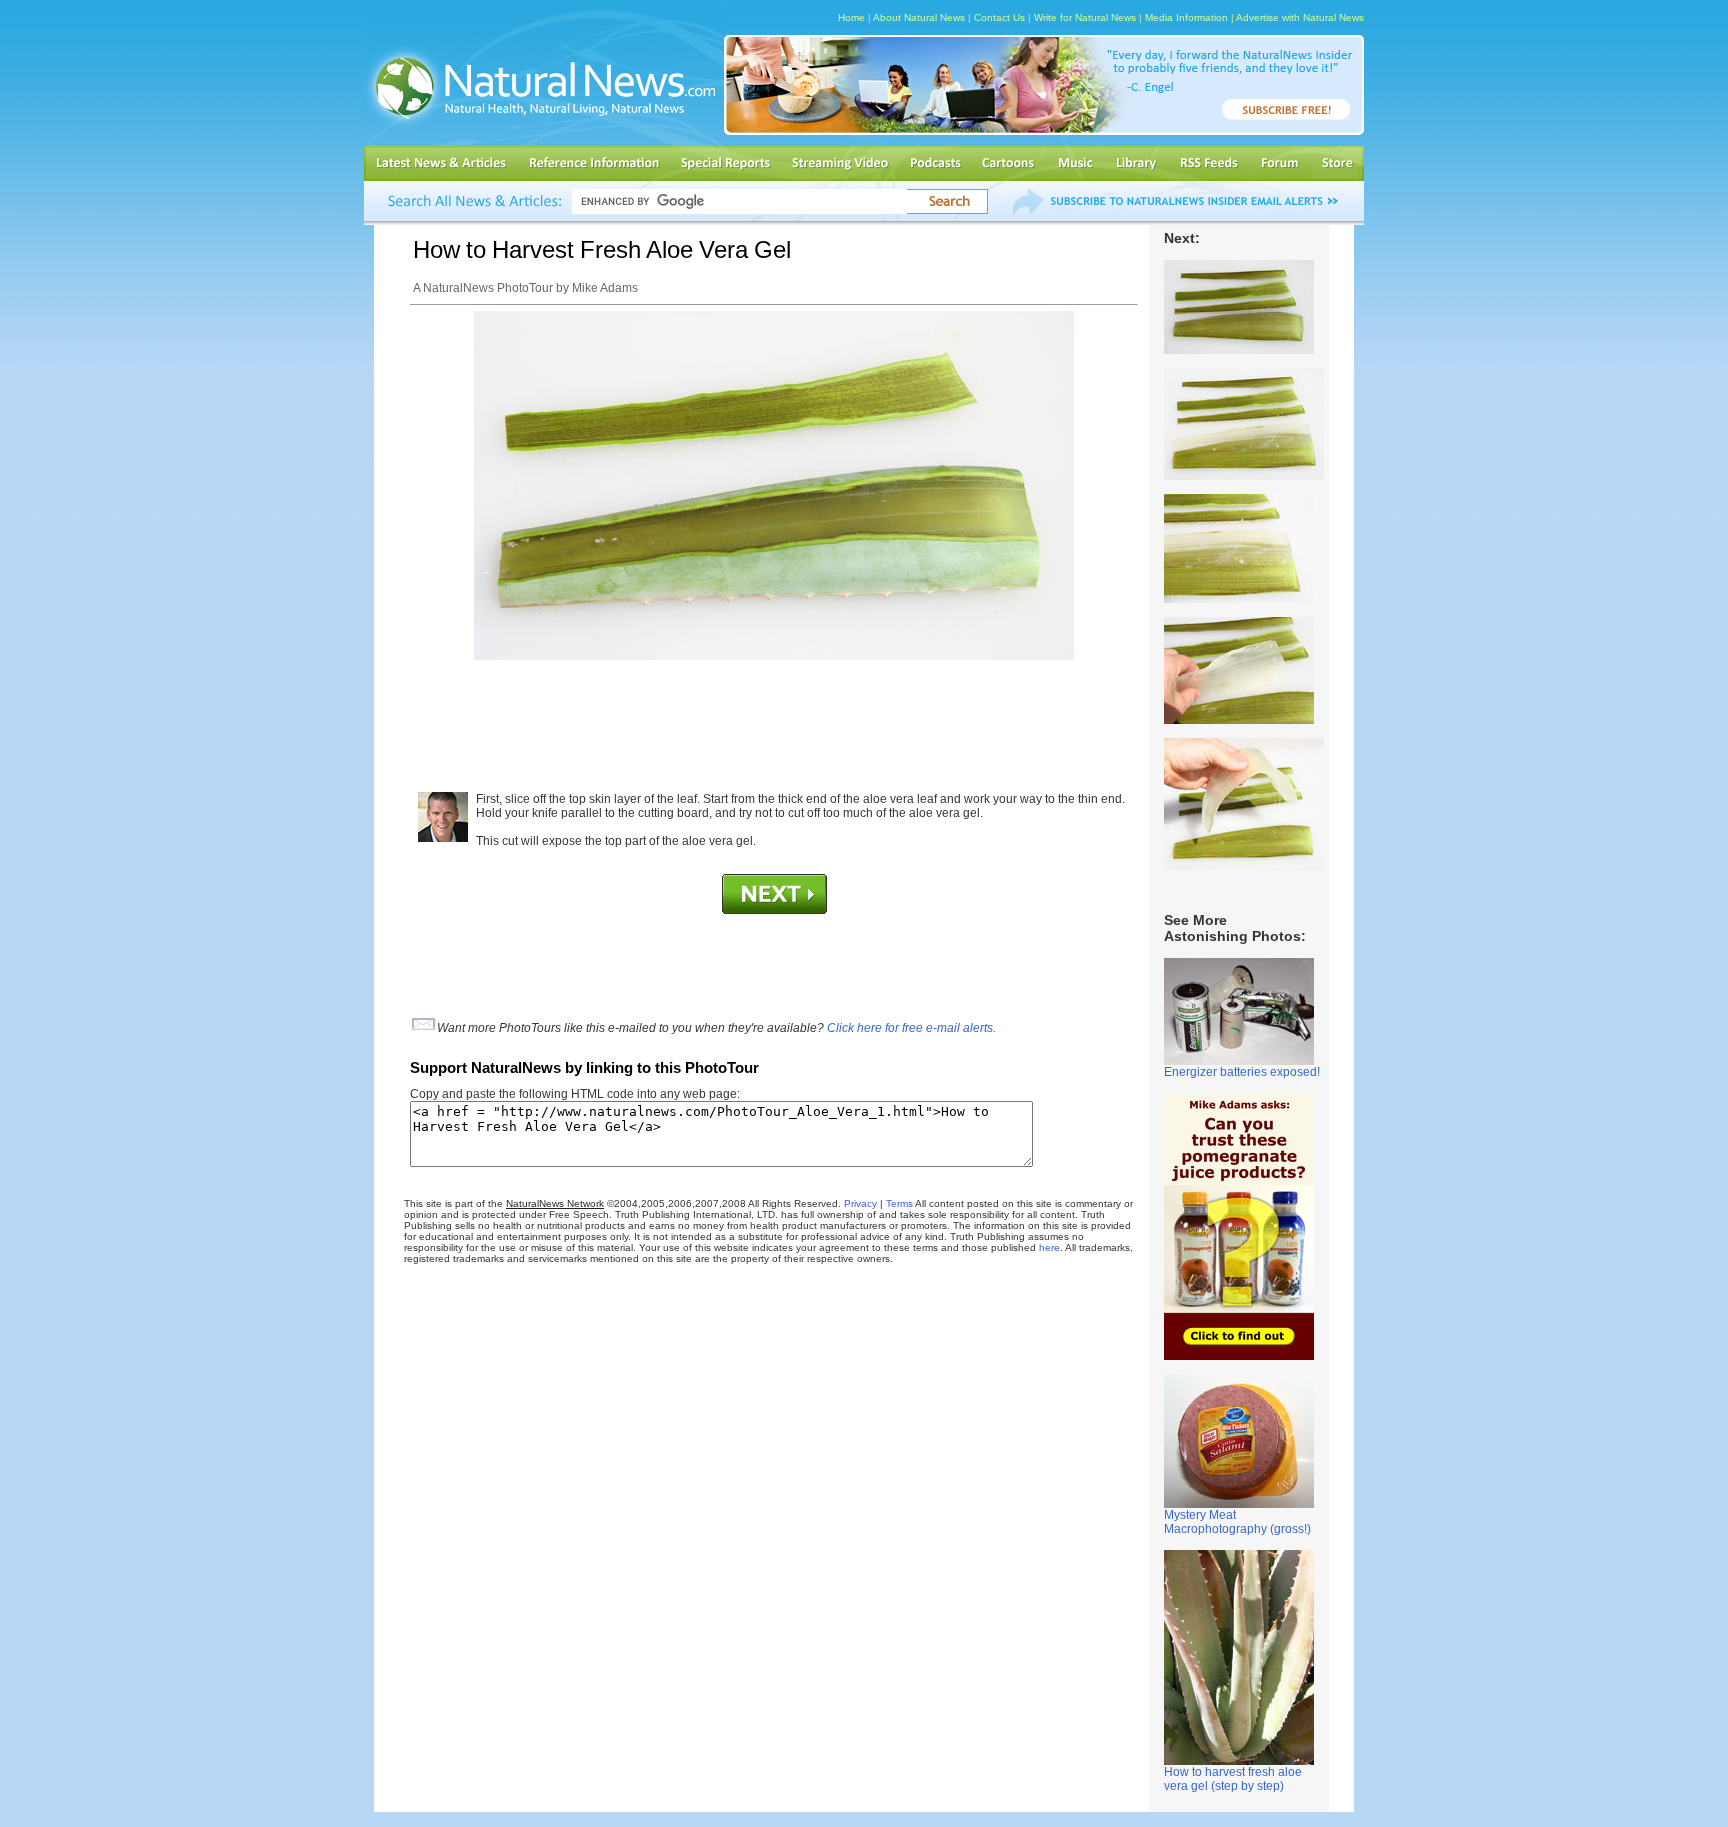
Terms (899, 1203)
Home (851, 17)
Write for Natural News (1085, 17)
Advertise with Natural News (1300, 17)
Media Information (1186, 17)
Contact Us (999, 17)
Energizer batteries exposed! (1242, 1072)
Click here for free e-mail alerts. (911, 1028)
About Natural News (919, 17)
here (1049, 1247)
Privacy (860, 1203)
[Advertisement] (774, 719)
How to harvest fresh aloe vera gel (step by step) (1233, 1779)
